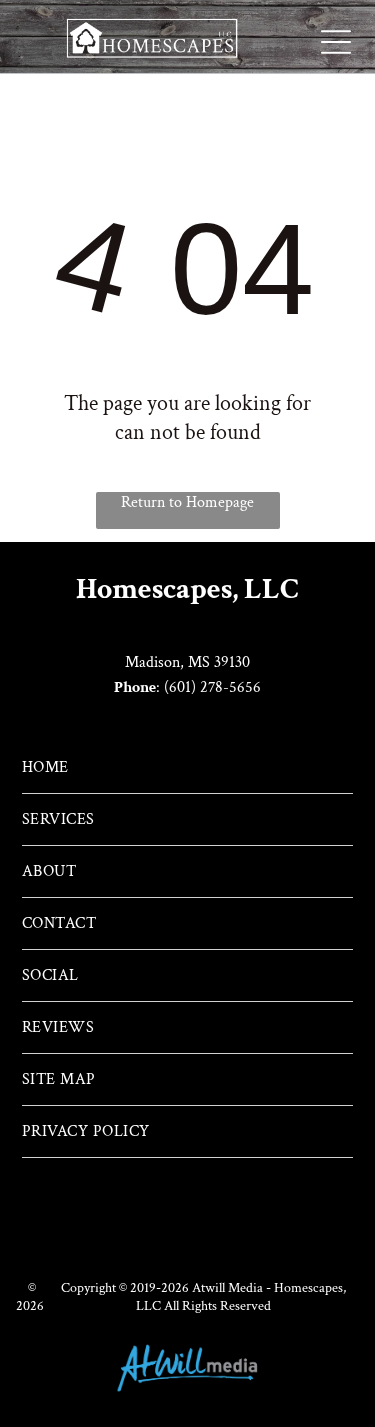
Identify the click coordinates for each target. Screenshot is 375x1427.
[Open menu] (336, 42)
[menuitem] (187, 768)
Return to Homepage (187, 502)
